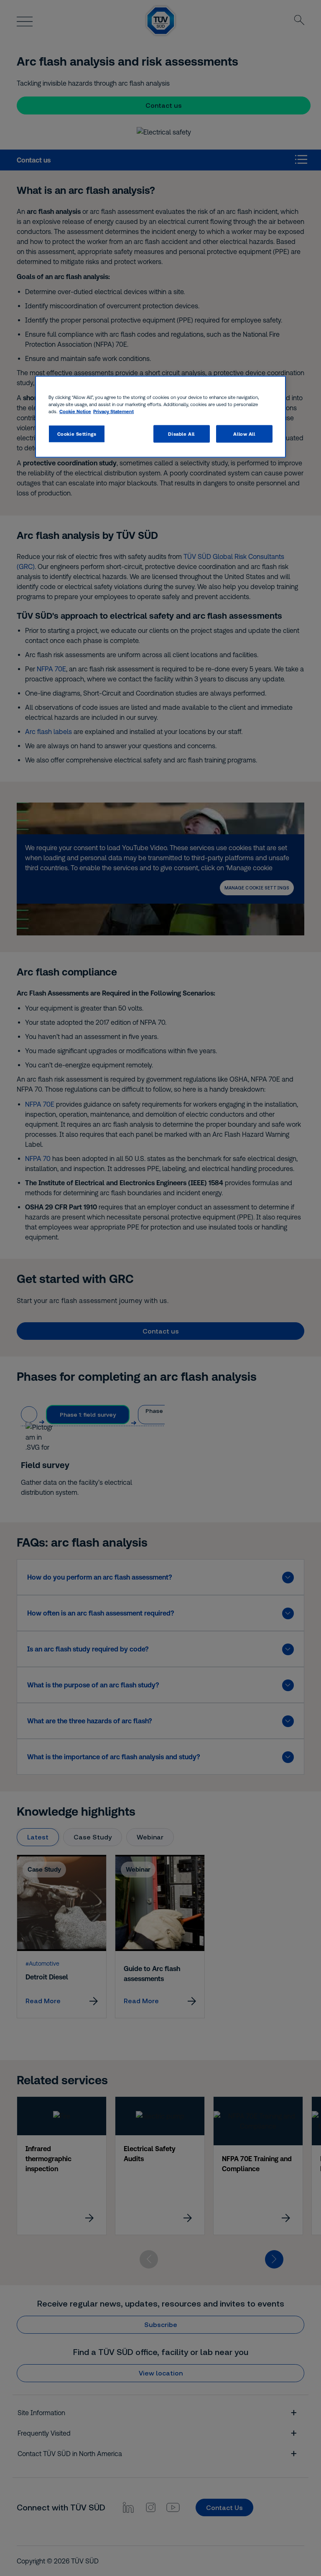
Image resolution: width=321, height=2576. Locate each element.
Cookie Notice (75, 411)
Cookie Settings (77, 434)
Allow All (244, 434)
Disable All (181, 434)
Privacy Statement (113, 411)
